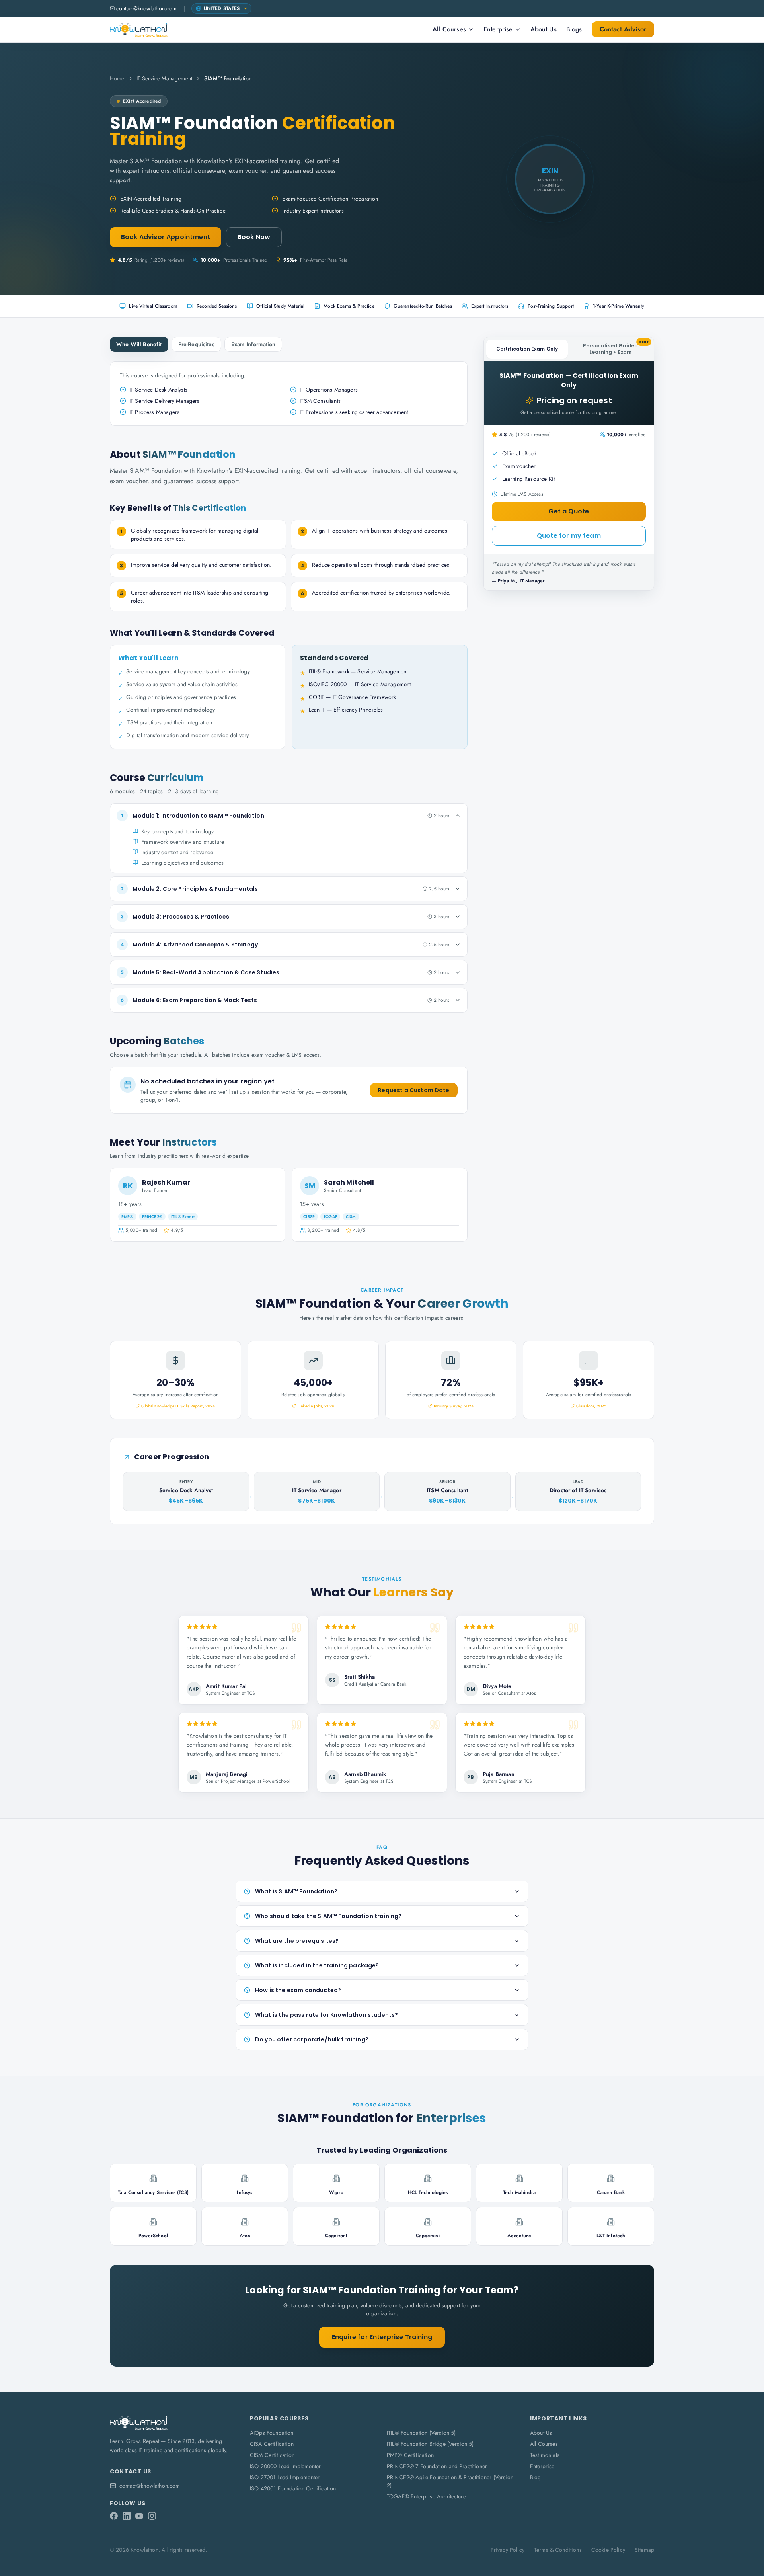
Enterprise (498, 29)
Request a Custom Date (414, 1090)
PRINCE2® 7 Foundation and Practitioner (437, 2466)
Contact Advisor (623, 29)
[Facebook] (114, 2516)
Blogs (574, 29)
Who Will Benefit (139, 344)
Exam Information (253, 344)
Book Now (254, 237)
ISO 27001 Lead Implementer (285, 2477)
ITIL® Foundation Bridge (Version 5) (430, 2444)
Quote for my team (569, 536)
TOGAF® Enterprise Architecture (426, 2496)
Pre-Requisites (196, 344)
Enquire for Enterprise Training (382, 2337)
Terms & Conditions (558, 2550)
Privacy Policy (508, 2550)
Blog (536, 2477)
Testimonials (545, 2455)
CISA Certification (272, 2444)
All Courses (449, 29)
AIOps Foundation (272, 2433)
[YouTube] (139, 2516)
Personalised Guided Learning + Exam (616, 347)
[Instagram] (152, 2516)
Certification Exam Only (527, 349)
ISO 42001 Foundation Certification (293, 2488)
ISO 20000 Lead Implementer (285, 2466)
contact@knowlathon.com (147, 8)
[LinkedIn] (127, 2516)
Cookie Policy (608, 2550)
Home (117, 78)
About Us (544, 29)
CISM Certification (272, 2455)
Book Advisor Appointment (166, 237)
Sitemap (644, 2550)
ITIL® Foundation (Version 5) (421, 2433)
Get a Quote (569, 511)
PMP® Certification (410, 2455)
